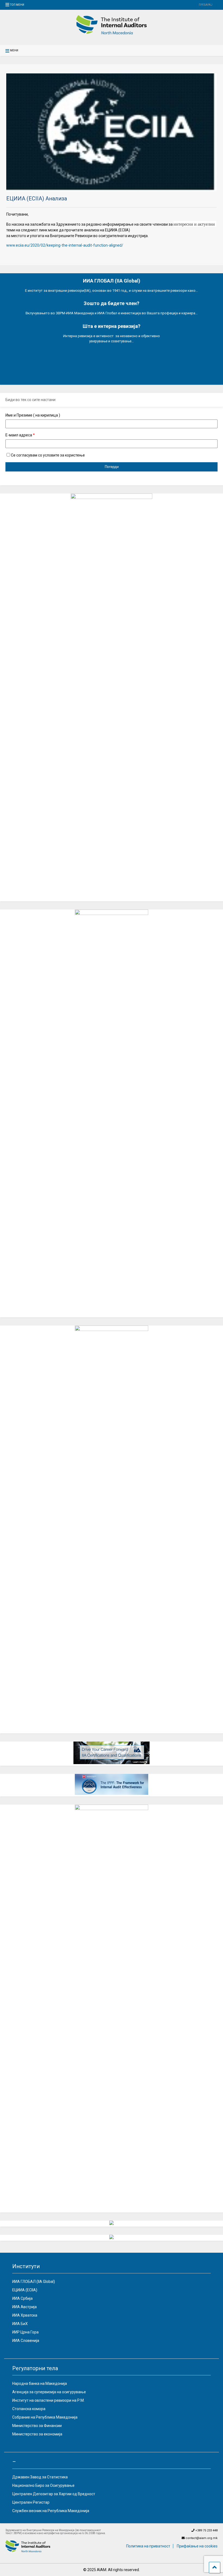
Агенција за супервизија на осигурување (49, 2392)
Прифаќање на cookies (197, 2546)
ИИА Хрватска (25, 2315)
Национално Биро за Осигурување (43, 2485)
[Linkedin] (186, 5)
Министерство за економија (37, 2434)
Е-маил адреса (20, 435)
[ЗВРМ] (112, 33)
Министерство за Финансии (37, 2426)
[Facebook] (193, 5)
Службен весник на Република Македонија (51, 2511)
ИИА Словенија (26, 2341)
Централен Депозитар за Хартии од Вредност (54, 2494)
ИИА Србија (22, 2298)
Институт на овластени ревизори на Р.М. (48, 2400)
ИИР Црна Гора (25, 2332)
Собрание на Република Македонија (45, 2417)
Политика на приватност (148, 2546)
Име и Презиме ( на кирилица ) (33, 415)
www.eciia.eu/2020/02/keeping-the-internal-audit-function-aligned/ (65, 245)
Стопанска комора (29, 2409)
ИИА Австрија (24, 2307)
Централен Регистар (31, 2502)
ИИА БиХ (20, 2324)
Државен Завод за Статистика (40, 2477)
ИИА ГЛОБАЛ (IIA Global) (34, 2282)
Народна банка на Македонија (40, 2383)
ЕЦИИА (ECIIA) (25, 2290)
